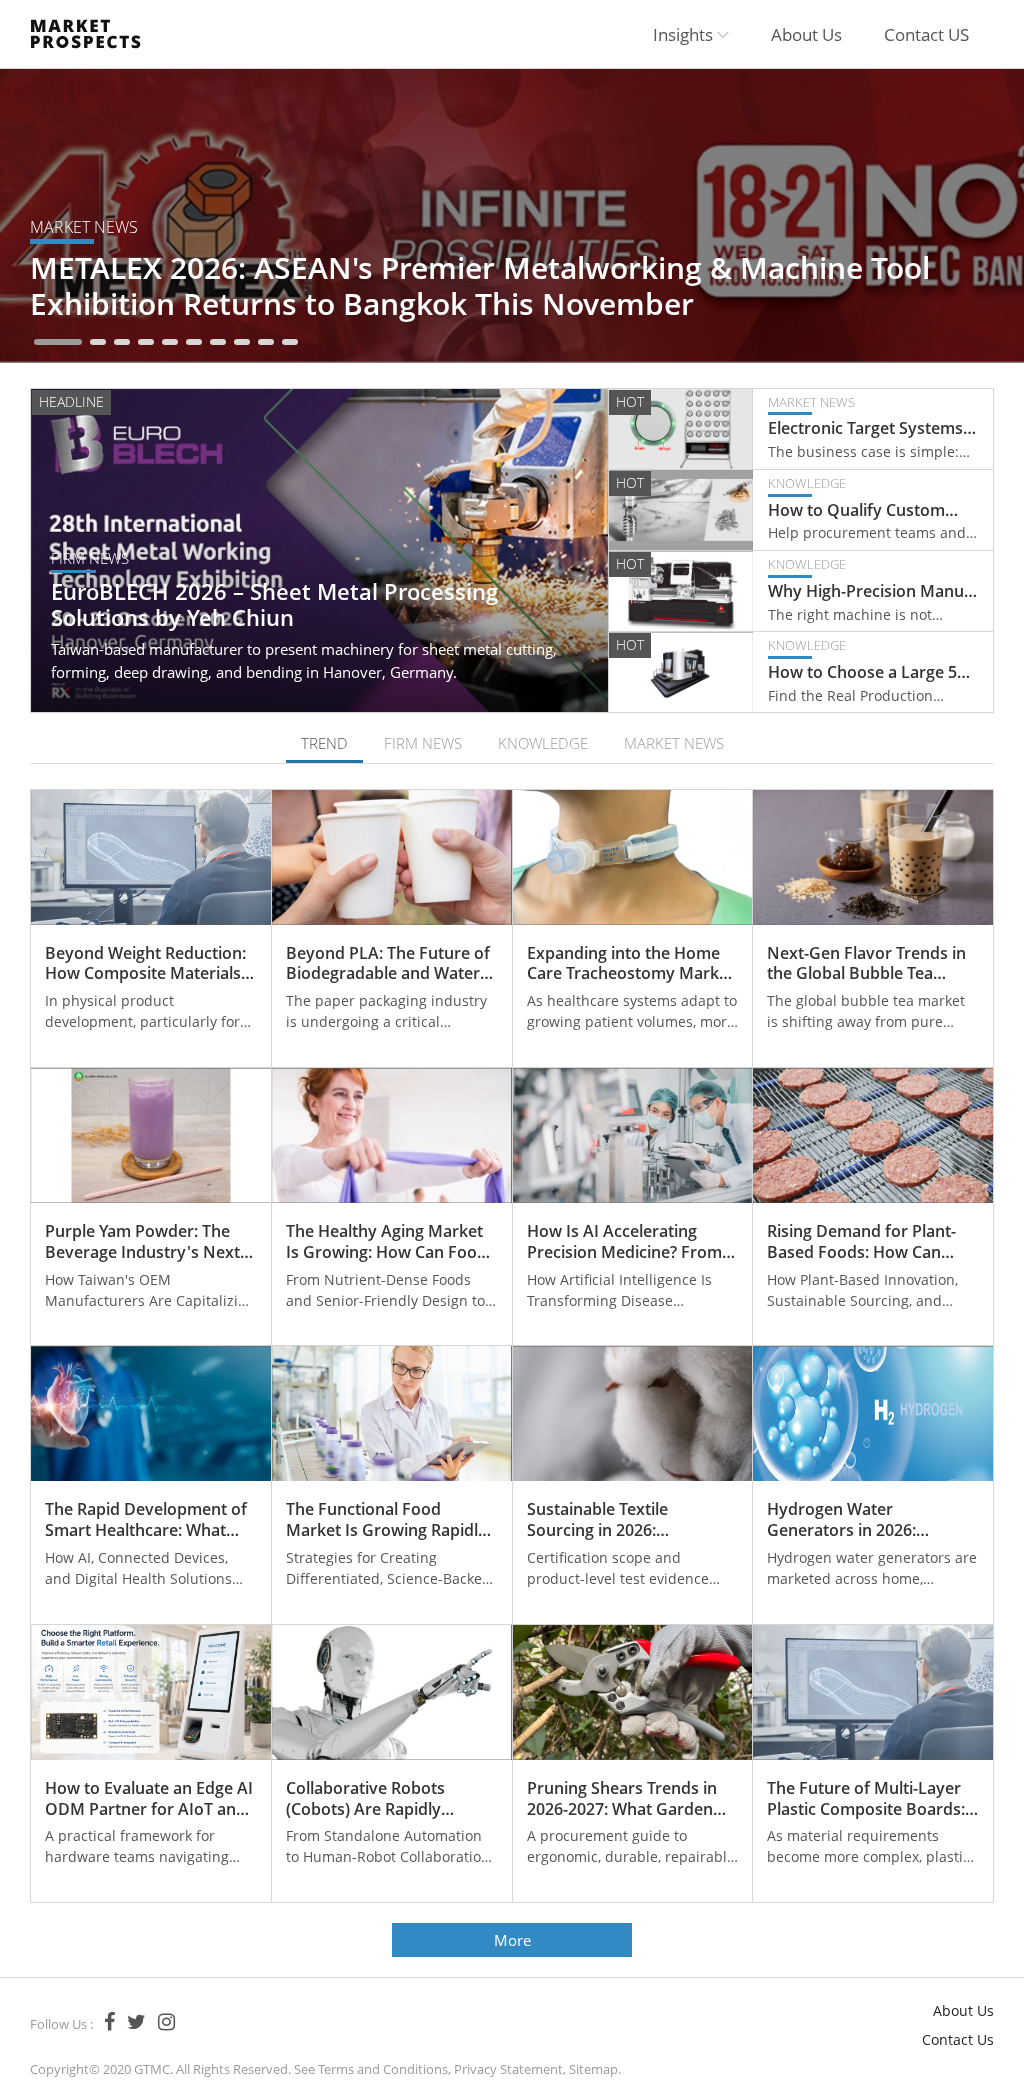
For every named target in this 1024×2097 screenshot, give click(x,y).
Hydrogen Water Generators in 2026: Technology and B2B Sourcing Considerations (860, 1520)
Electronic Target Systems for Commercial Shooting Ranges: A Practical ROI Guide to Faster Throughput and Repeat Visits (865, 428)
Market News (84, 227)
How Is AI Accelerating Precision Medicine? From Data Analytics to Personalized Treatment (624, 1242)
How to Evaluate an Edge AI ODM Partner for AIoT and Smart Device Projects (149, 1799)
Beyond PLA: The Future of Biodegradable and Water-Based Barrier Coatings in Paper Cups (388, 964)
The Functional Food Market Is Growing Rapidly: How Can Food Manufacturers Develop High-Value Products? (388, 1520)
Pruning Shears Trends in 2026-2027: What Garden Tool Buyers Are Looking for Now (622, 1799)
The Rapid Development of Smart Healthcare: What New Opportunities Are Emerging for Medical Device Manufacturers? (146, 1520)
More (512, 1940)
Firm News (90, 558)
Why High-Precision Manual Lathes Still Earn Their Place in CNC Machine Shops (872, 591)
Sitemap (593, 2069)
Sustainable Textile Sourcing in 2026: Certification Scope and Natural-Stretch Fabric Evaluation (615, 1520)
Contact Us (958, 2039)
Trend (324, 743)
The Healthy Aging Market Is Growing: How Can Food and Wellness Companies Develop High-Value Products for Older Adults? (387, 1242)
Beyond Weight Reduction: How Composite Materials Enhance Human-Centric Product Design (145, 964)
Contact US (926, 34)
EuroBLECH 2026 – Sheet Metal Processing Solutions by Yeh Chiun (274, 606)
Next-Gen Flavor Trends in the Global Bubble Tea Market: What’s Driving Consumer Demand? (866, 964)
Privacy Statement (508, 2069)
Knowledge (807, 483)
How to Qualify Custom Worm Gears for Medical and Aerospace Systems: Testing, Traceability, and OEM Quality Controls (861, 510)
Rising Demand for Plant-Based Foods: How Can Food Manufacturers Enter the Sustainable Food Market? (868, 1242)
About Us (806, 34)
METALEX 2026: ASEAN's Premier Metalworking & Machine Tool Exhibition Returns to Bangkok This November (480, 285)
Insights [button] (685, 34)
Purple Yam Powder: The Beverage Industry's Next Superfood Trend (142, 1242)
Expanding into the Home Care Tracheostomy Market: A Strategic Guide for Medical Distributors (632, 964)
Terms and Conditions (383, 2069)
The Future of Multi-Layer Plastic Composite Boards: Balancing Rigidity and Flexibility (866, 1799)
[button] (58, 342)
